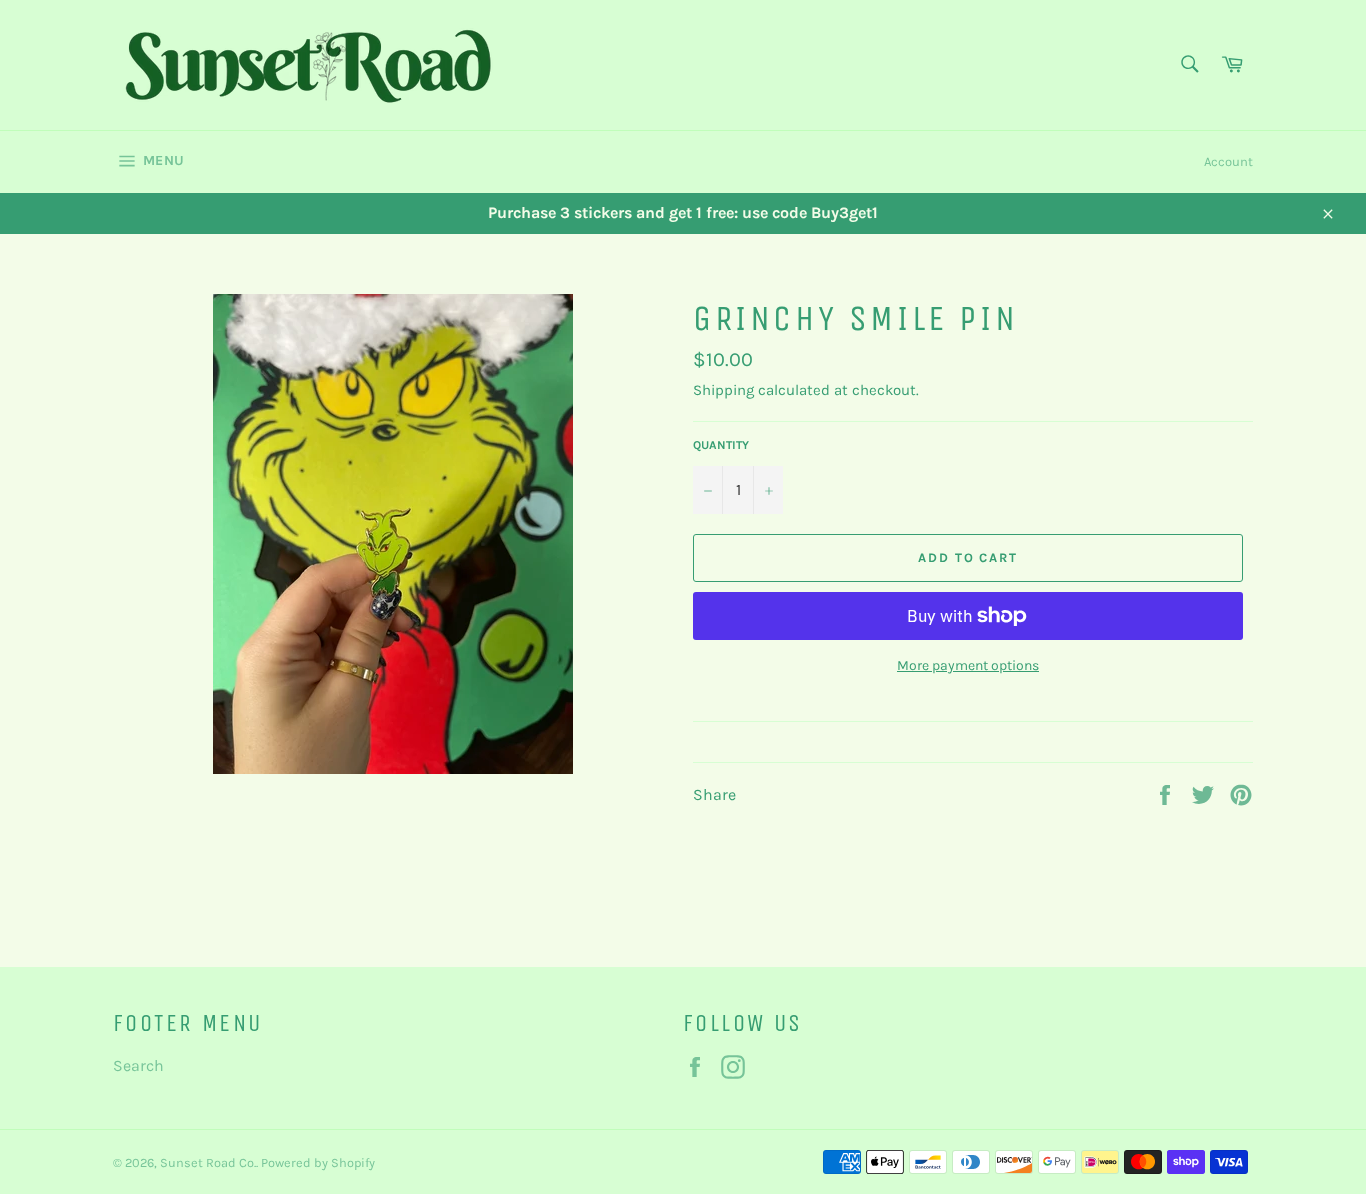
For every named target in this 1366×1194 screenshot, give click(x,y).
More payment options (968, 665)
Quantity (721, 445)
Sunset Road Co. (208, 1162)
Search (138, 1065)
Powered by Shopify (318, 1162)
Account (1228, 161)
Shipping (723, 390)
